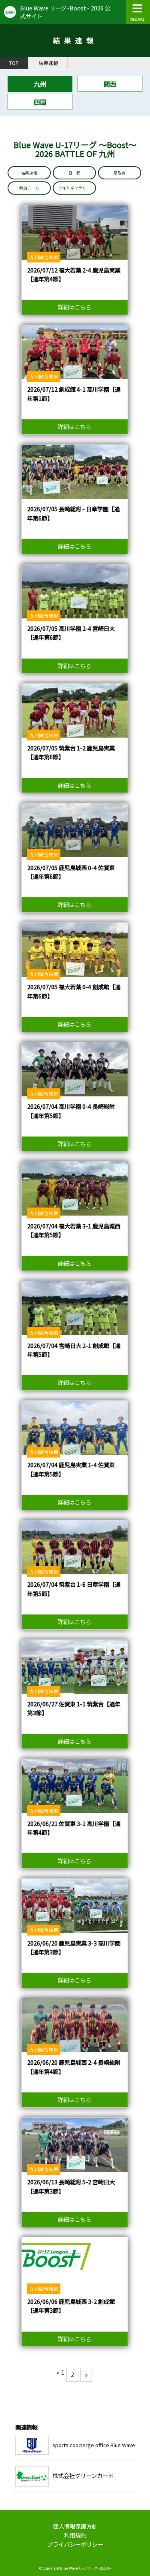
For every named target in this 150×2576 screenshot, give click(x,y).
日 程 (74, 173)
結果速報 (48, 63)
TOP (14, 63)
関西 (110, 84)
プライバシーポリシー (75, 2544)
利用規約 (75, 2535)
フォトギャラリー (74, 188)
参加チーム (29, 188)
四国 (40, 102)
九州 (40, 84)
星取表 (120, 173)
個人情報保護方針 (75, 2526)
